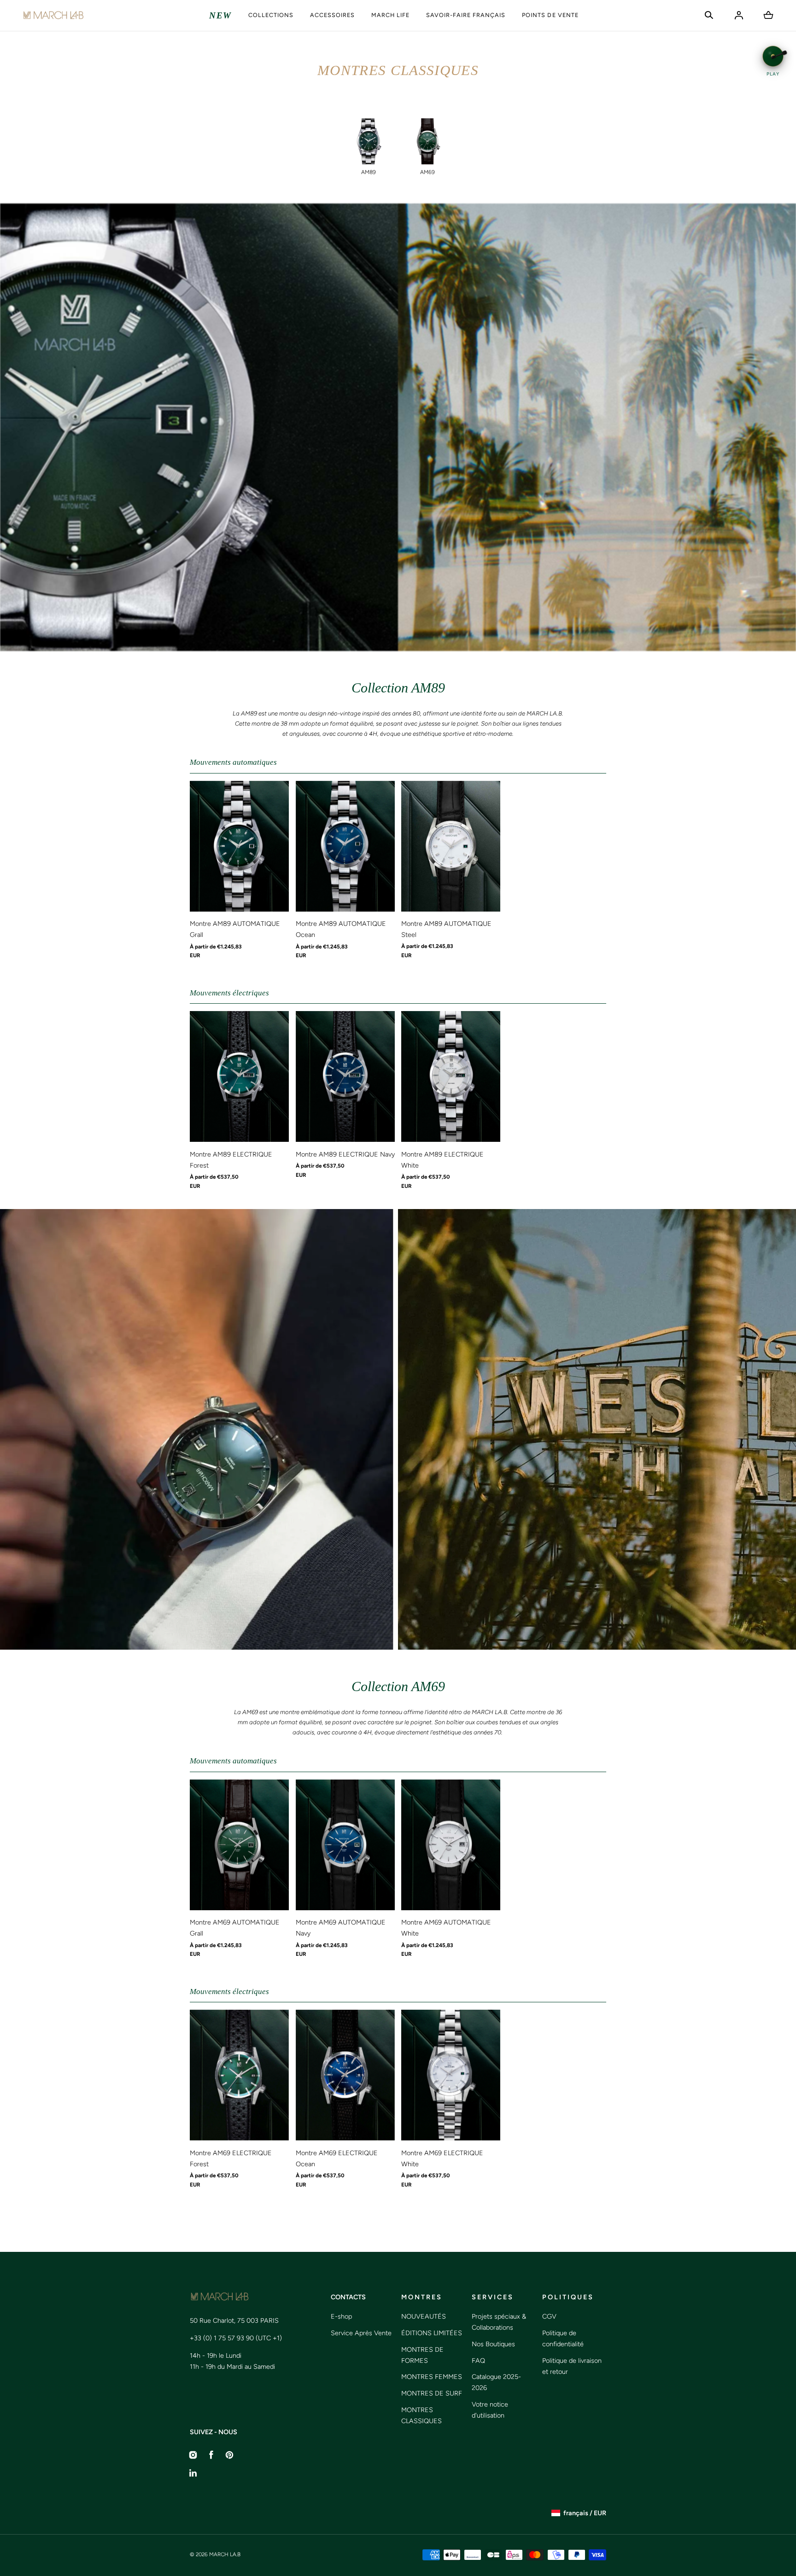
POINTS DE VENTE (550, 15)
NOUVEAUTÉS (424, 2316)
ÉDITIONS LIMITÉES (432, 2333)
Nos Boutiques (493, 2344)
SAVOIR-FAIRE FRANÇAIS (466, 15)
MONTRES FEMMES (432, 2377)
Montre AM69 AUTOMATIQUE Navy (341, 1928)
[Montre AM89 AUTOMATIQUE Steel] (451, 846)
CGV (549, 2316)
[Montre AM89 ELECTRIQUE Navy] (345, 1076)
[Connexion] (739, 15)
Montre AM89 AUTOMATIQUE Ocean (341, 929)
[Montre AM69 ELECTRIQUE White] (451, 2075)
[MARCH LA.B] (53, 15)
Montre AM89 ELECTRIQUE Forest (231, 1160)
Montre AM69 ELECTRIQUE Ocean (337, 2158)
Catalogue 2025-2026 (496, 2382)
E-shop (341, 2316)
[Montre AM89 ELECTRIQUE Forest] (239, 1076)
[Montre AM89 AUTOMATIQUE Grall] (239, 846)
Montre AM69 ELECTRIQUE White (442, 2158)
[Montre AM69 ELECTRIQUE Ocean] (345, 2075)
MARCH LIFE (390, 15)
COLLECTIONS (271, 15)
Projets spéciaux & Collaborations (499, 2322)
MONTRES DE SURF (432, 2393)
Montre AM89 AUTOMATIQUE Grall (235, 929)
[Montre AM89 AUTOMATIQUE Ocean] (345, 846)
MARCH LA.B (225, 2554)
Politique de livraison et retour (572, 2366)
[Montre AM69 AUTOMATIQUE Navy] (345, 1845)
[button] (709, 15)
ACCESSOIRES (332, 15)
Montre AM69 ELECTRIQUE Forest (231, 2158)
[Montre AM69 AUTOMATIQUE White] (451, 1845)
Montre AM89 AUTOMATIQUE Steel (446, 929)
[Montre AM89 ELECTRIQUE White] (451, 1076)
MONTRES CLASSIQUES (421, 2415)
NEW (220, 15)
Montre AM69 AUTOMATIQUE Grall (235, 1928)
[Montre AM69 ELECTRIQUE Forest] (239, 2075)
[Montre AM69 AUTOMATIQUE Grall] (239, 1845)
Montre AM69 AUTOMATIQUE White (446, 1928)
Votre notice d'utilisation (490, 2410)
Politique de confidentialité (563, 2338)
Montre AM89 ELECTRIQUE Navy (345, 1154)
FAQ (478, 2361)
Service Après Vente (361, 2333)
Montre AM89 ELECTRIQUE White (442, 1160)
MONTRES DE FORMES (422, 2355)
